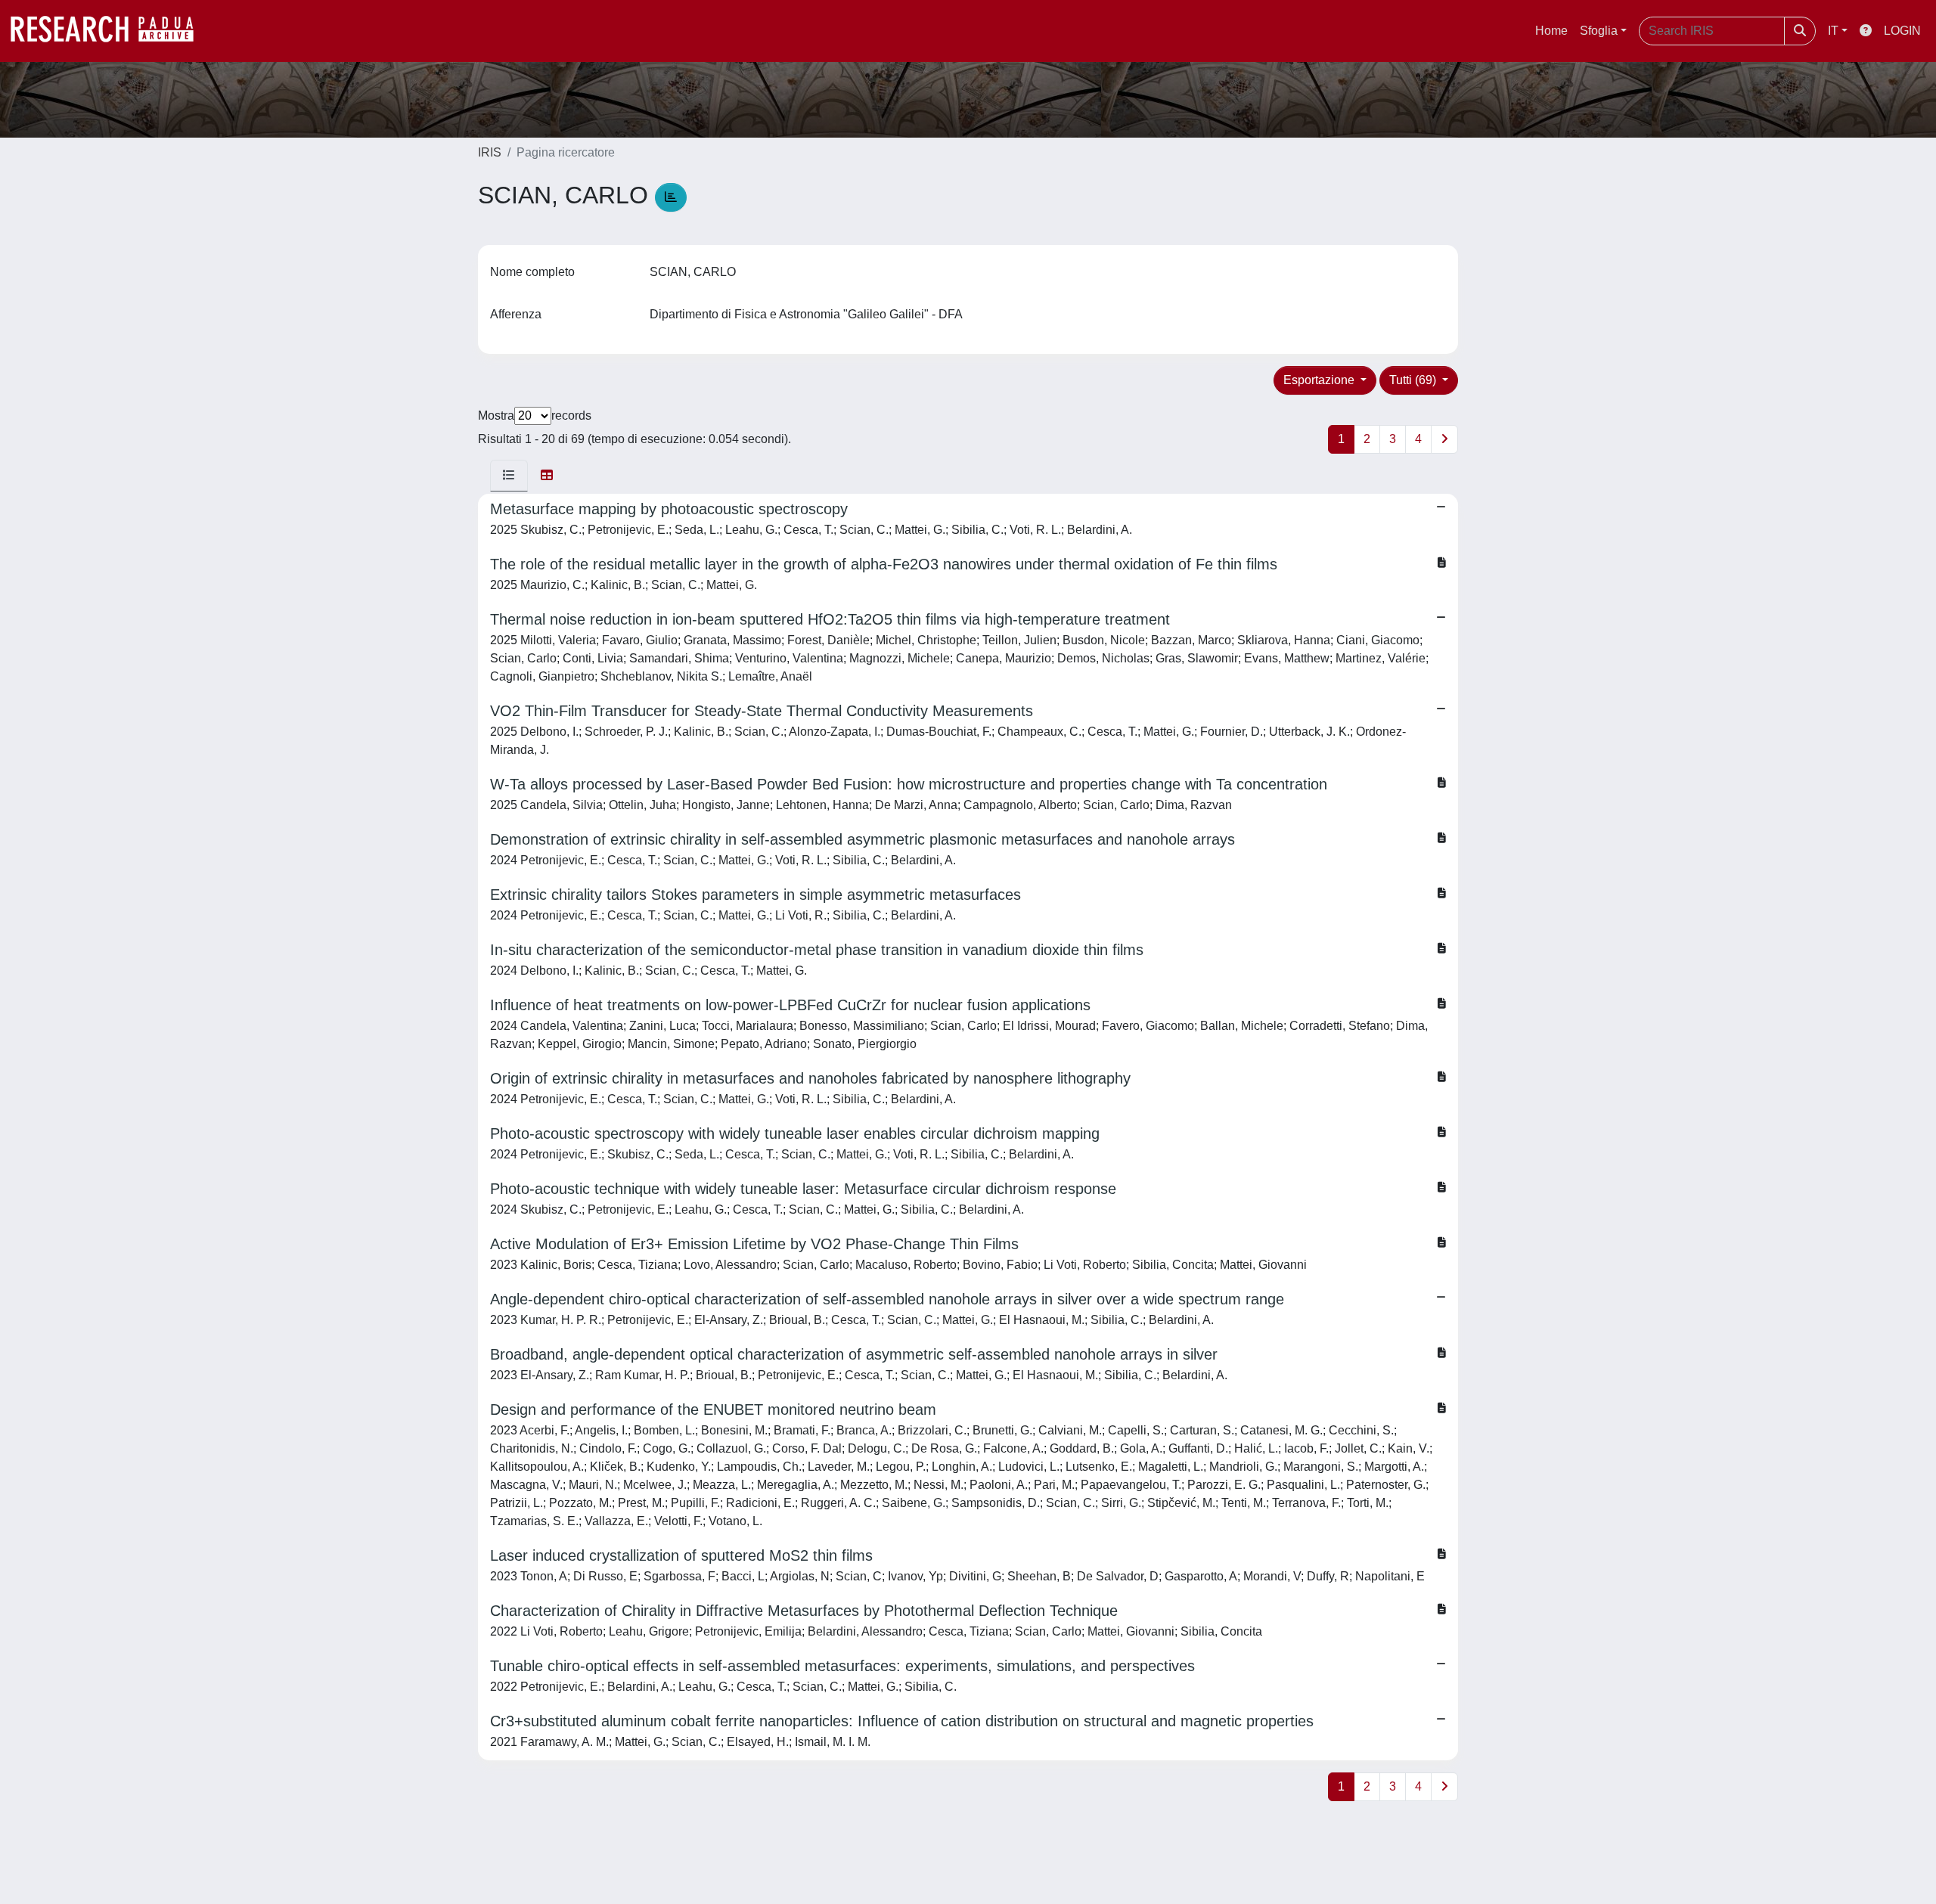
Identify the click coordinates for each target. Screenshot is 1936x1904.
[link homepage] (110, 31)
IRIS (490, 152)
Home (1551, 31)
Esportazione (1320, 380)
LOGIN (1902, 31)
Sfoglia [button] (1599, 31)
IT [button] (1833, 31)
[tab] (509, 476)
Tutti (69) (1414, 380)
